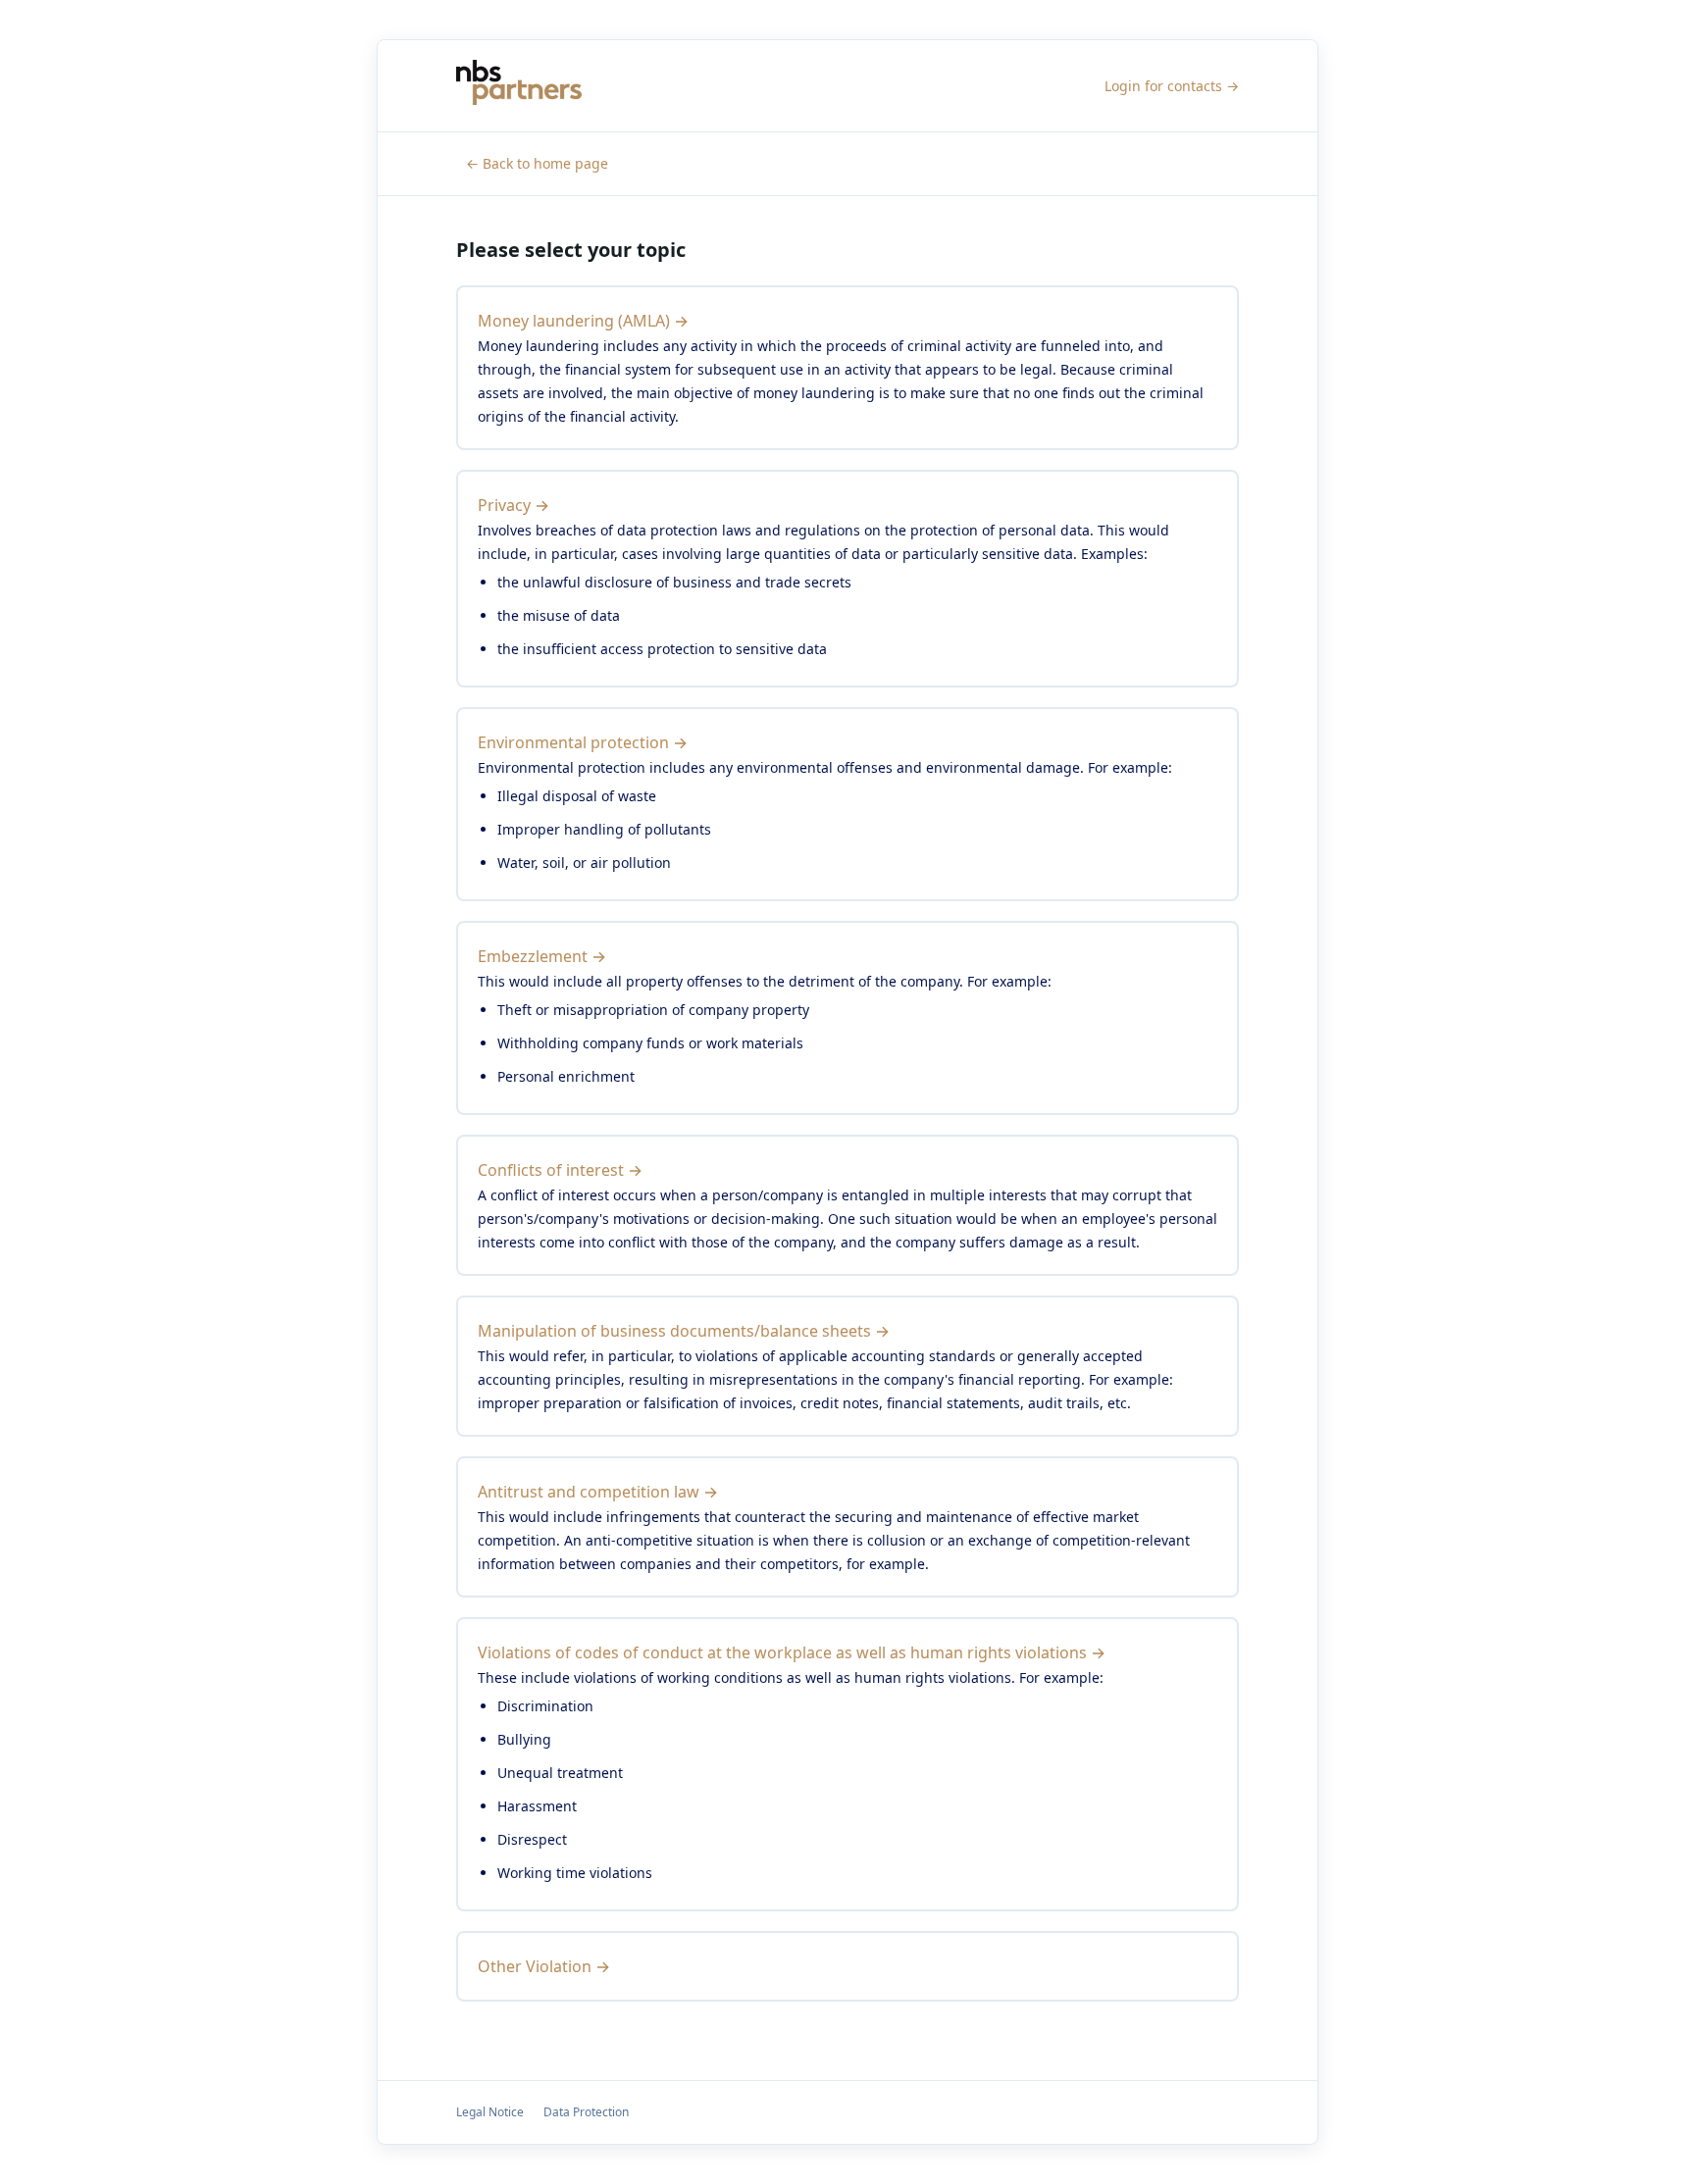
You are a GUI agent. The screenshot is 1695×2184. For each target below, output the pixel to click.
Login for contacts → (1172, 86)
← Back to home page (537, 163)
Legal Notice (490, 2112)
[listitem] (847, 368)
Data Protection (586, 2112)
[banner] (519, 86)
